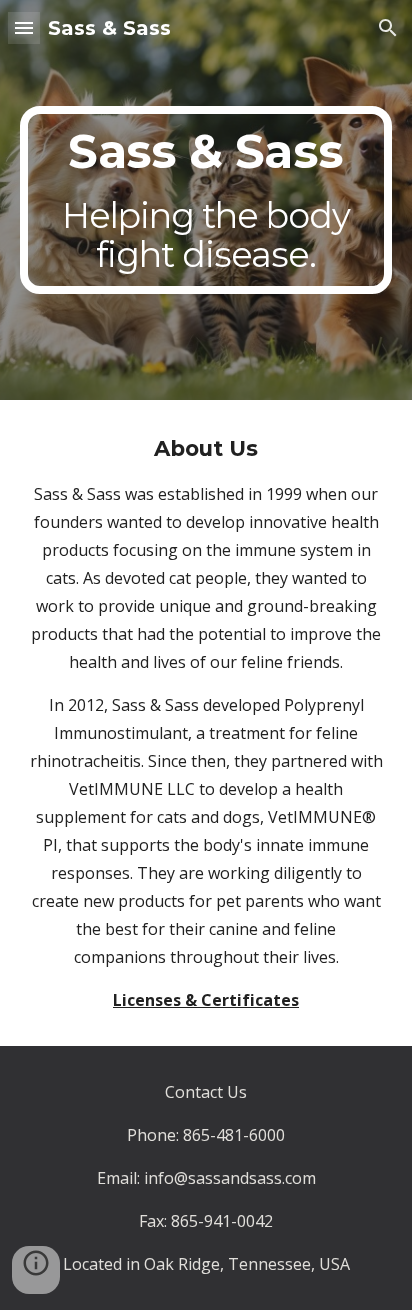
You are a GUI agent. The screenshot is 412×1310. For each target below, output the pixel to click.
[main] (206, 200)
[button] (24, 27)
